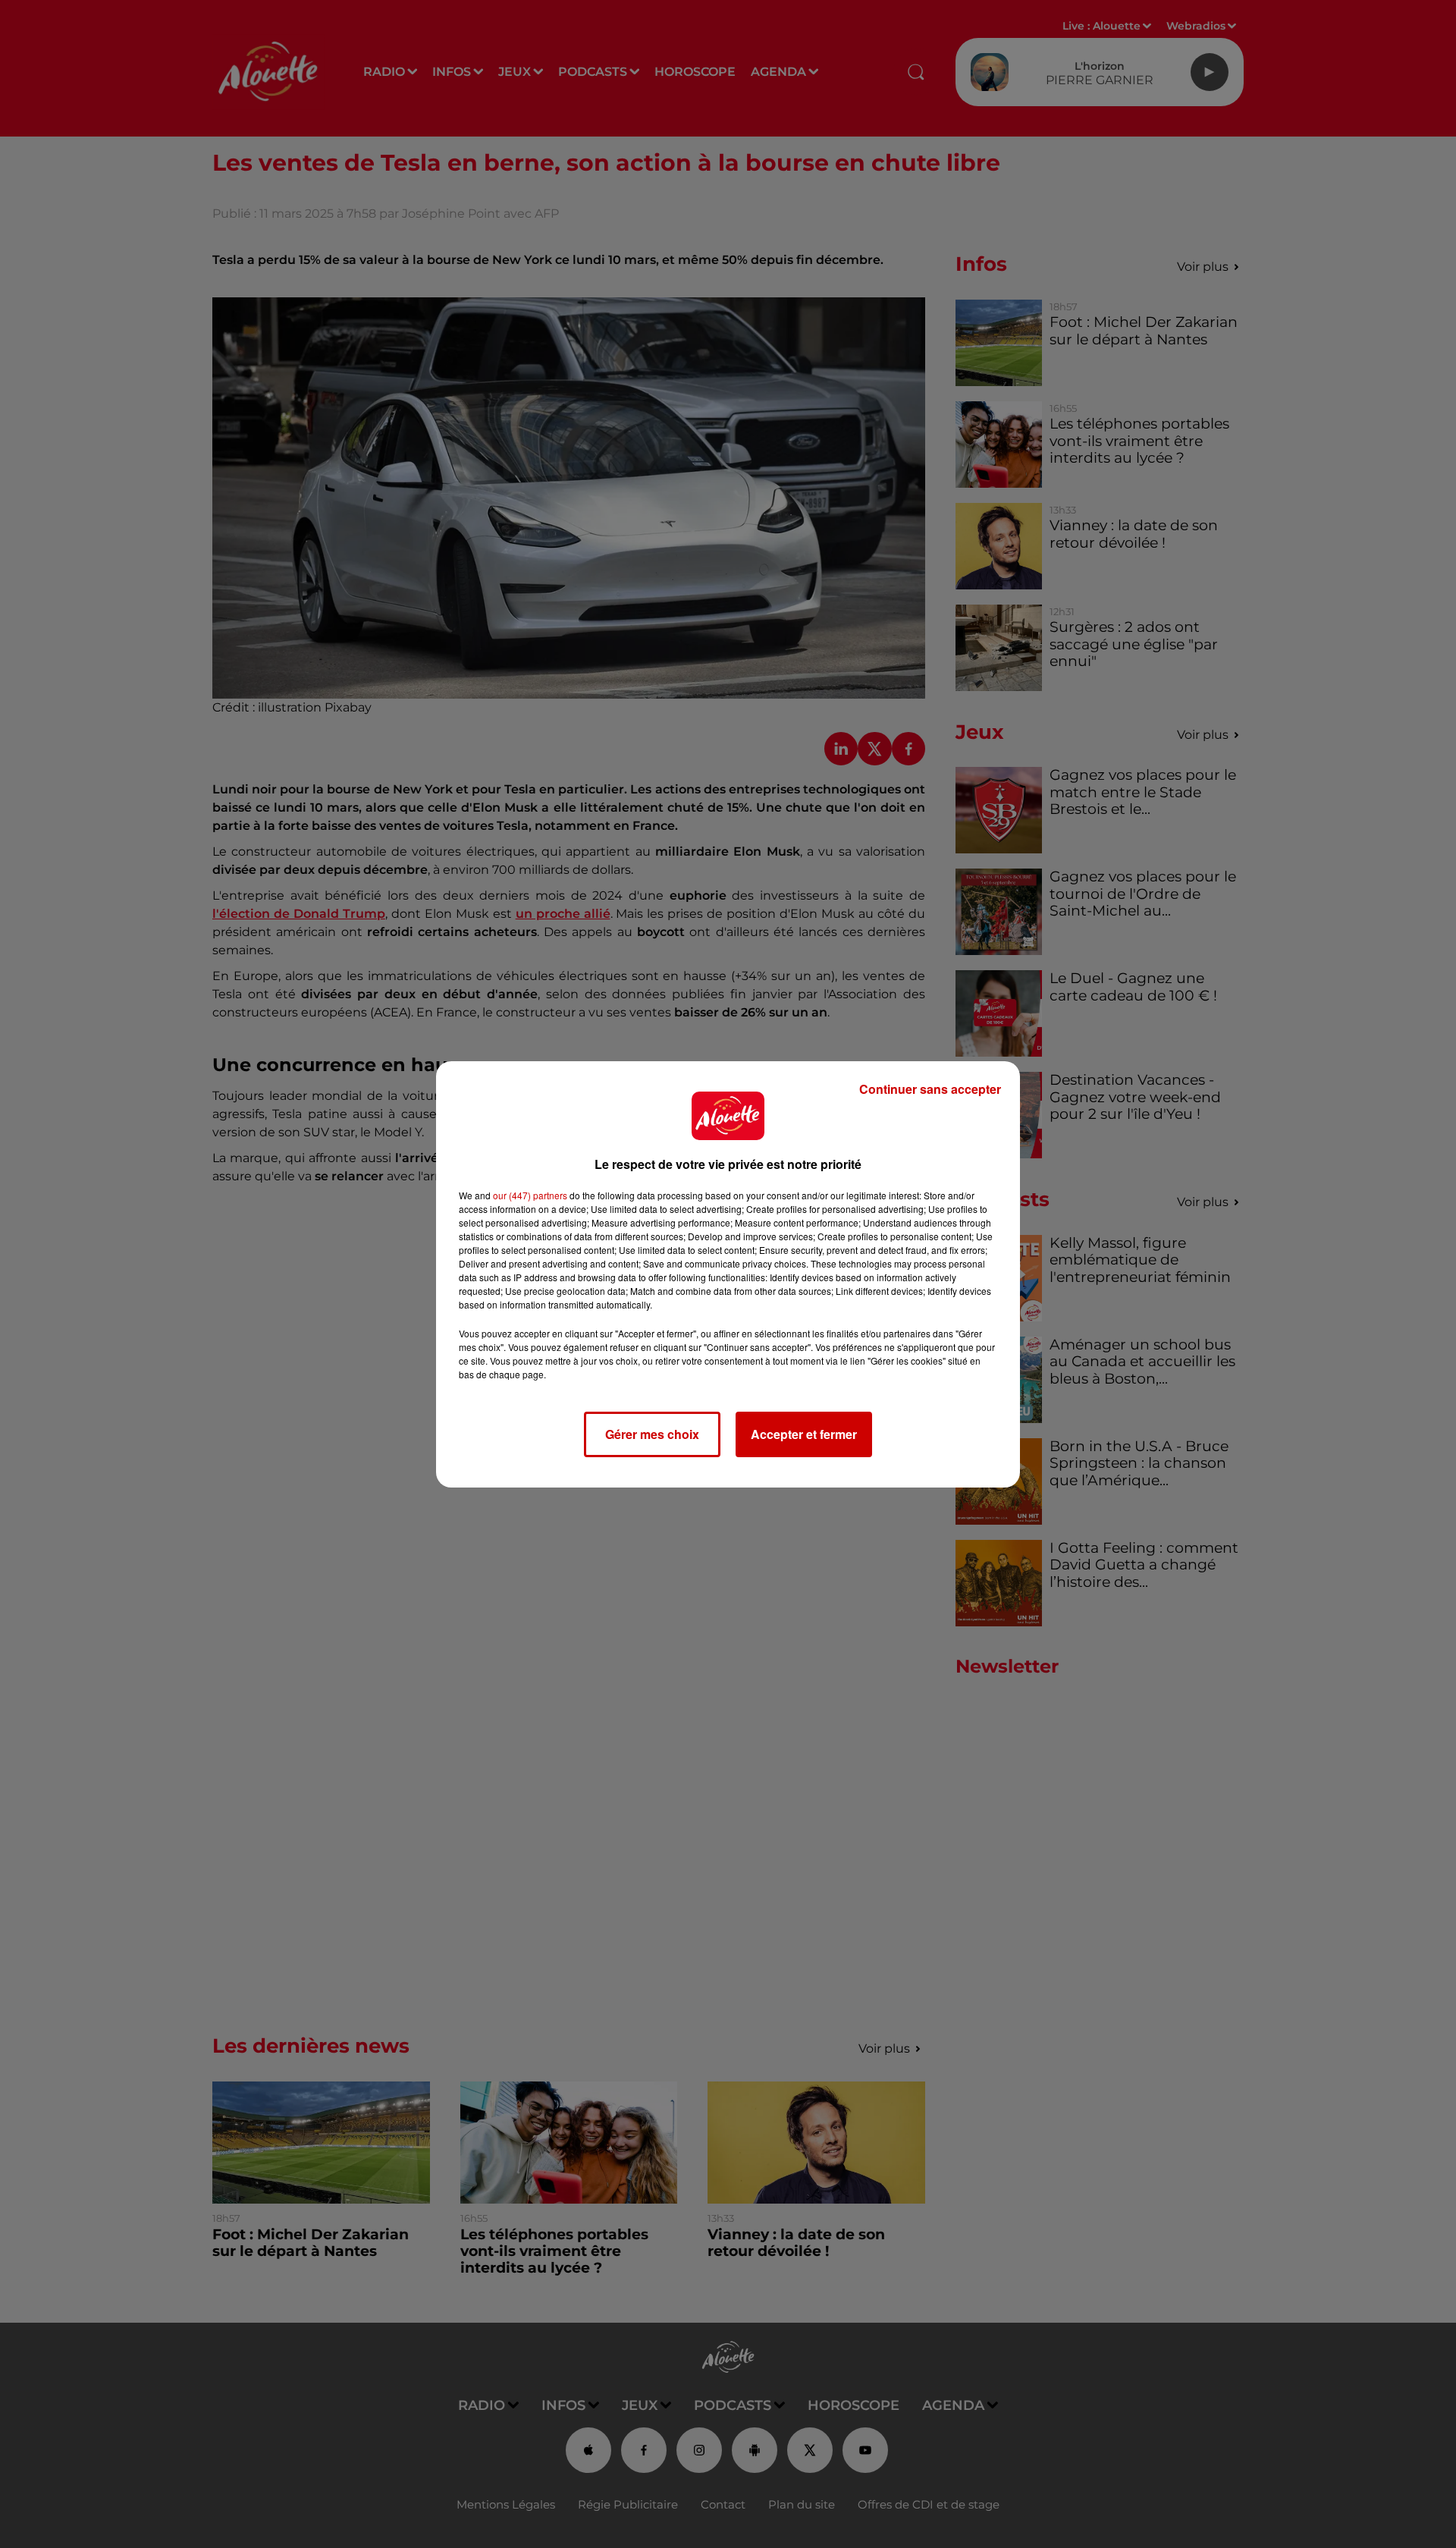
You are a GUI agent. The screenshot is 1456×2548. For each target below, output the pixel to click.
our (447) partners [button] (530, 1195)
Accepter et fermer (804, 1434)
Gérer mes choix (652, 1434)
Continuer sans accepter (930, 1089)
